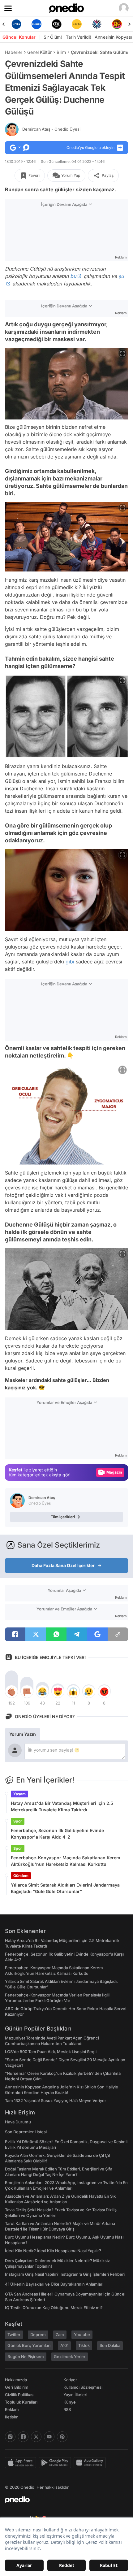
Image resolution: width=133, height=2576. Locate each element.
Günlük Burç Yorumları (29, 2345)
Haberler (14, 52)
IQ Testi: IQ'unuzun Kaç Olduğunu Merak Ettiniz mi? (54, 2308)
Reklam (12, 2409)
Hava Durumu (18, 2122)
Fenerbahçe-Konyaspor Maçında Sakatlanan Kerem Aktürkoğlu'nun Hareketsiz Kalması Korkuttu (66, 1861)
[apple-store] (22, 2463)
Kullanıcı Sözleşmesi (83, 2387)
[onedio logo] (63, 2500)
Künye (70, 2402)
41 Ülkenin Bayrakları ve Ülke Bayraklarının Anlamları (54, 2284)
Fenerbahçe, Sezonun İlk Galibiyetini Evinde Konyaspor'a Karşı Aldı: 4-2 (57, 1834)
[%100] (56, 24)
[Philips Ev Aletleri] (16, 24)
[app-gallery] (91, 2463)
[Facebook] (23, 2437)
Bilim (61, 52)
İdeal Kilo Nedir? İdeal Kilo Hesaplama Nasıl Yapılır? (53, 2251)
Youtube (82, 2335)
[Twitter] (36, 2437)
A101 (64, 2345)
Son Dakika (110, 2345)
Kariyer (70, 2380)
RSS (67, 2409)
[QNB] (77, 24)
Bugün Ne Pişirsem (26, 2357)
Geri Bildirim (17, 2387)
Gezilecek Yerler (70, 2357)
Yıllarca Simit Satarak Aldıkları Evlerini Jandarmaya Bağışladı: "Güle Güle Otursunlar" (65, 1888)
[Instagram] (10, 2437)
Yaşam (19, 1794)
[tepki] (11, 1692)
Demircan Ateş (51, 129)
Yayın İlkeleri (75, 2395)
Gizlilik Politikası (20, 2395)
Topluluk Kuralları (21, 2402)
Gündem (21, 1876)
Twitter (14, 2335)
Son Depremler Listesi (26, 2132)
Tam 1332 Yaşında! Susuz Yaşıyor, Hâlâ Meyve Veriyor (56, 2100)
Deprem (38, 2335)
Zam (60, 2335)
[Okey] (36, 24)
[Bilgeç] (117, 24)
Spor (18, 1821)
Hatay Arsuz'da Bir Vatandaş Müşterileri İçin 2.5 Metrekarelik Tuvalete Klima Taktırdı (62, 1806)
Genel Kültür (39, 52)
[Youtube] (49, 2437)
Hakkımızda (16, 2380)
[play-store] (56, 2463)
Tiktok (84, 2345)
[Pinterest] (62, 2437)
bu (73, 276)
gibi (70, 962)
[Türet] (97, 24)
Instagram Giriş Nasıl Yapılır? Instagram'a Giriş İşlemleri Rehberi (65, 2274)
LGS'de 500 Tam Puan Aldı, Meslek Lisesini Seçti (51, 2052)
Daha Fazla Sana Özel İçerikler (63, 1565)
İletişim (12, 2417)
